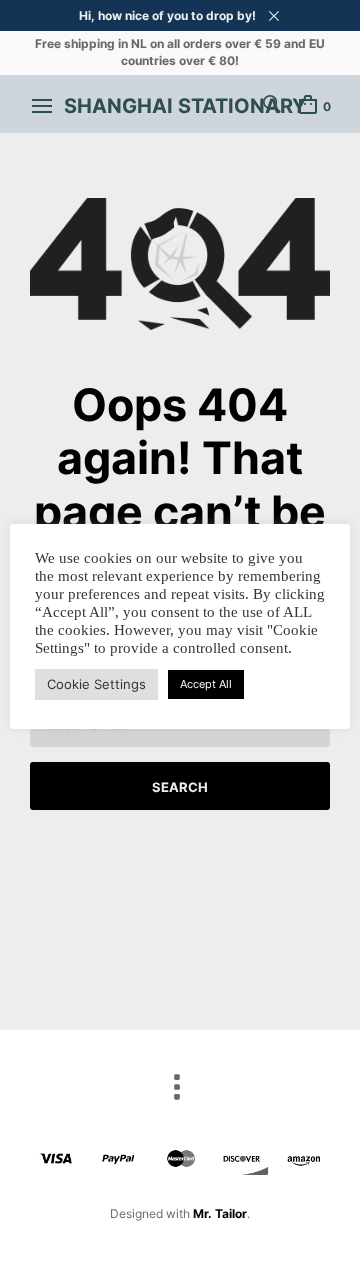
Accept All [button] (206, 684)
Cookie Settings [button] (96, 684)
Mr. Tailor (220, 1213)
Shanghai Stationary (185, 106)
